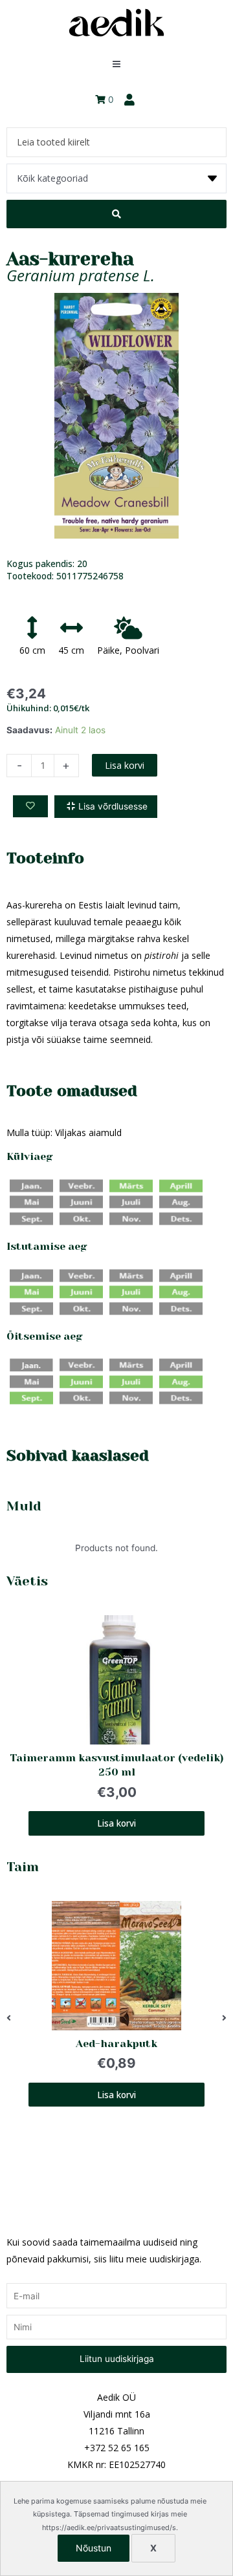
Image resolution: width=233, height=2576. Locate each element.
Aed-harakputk (116, 2044)
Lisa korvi (125, 765)
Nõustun (94, 2548)
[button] (9, 2019)
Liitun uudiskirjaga (117, 2359)
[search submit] (116, 214)
